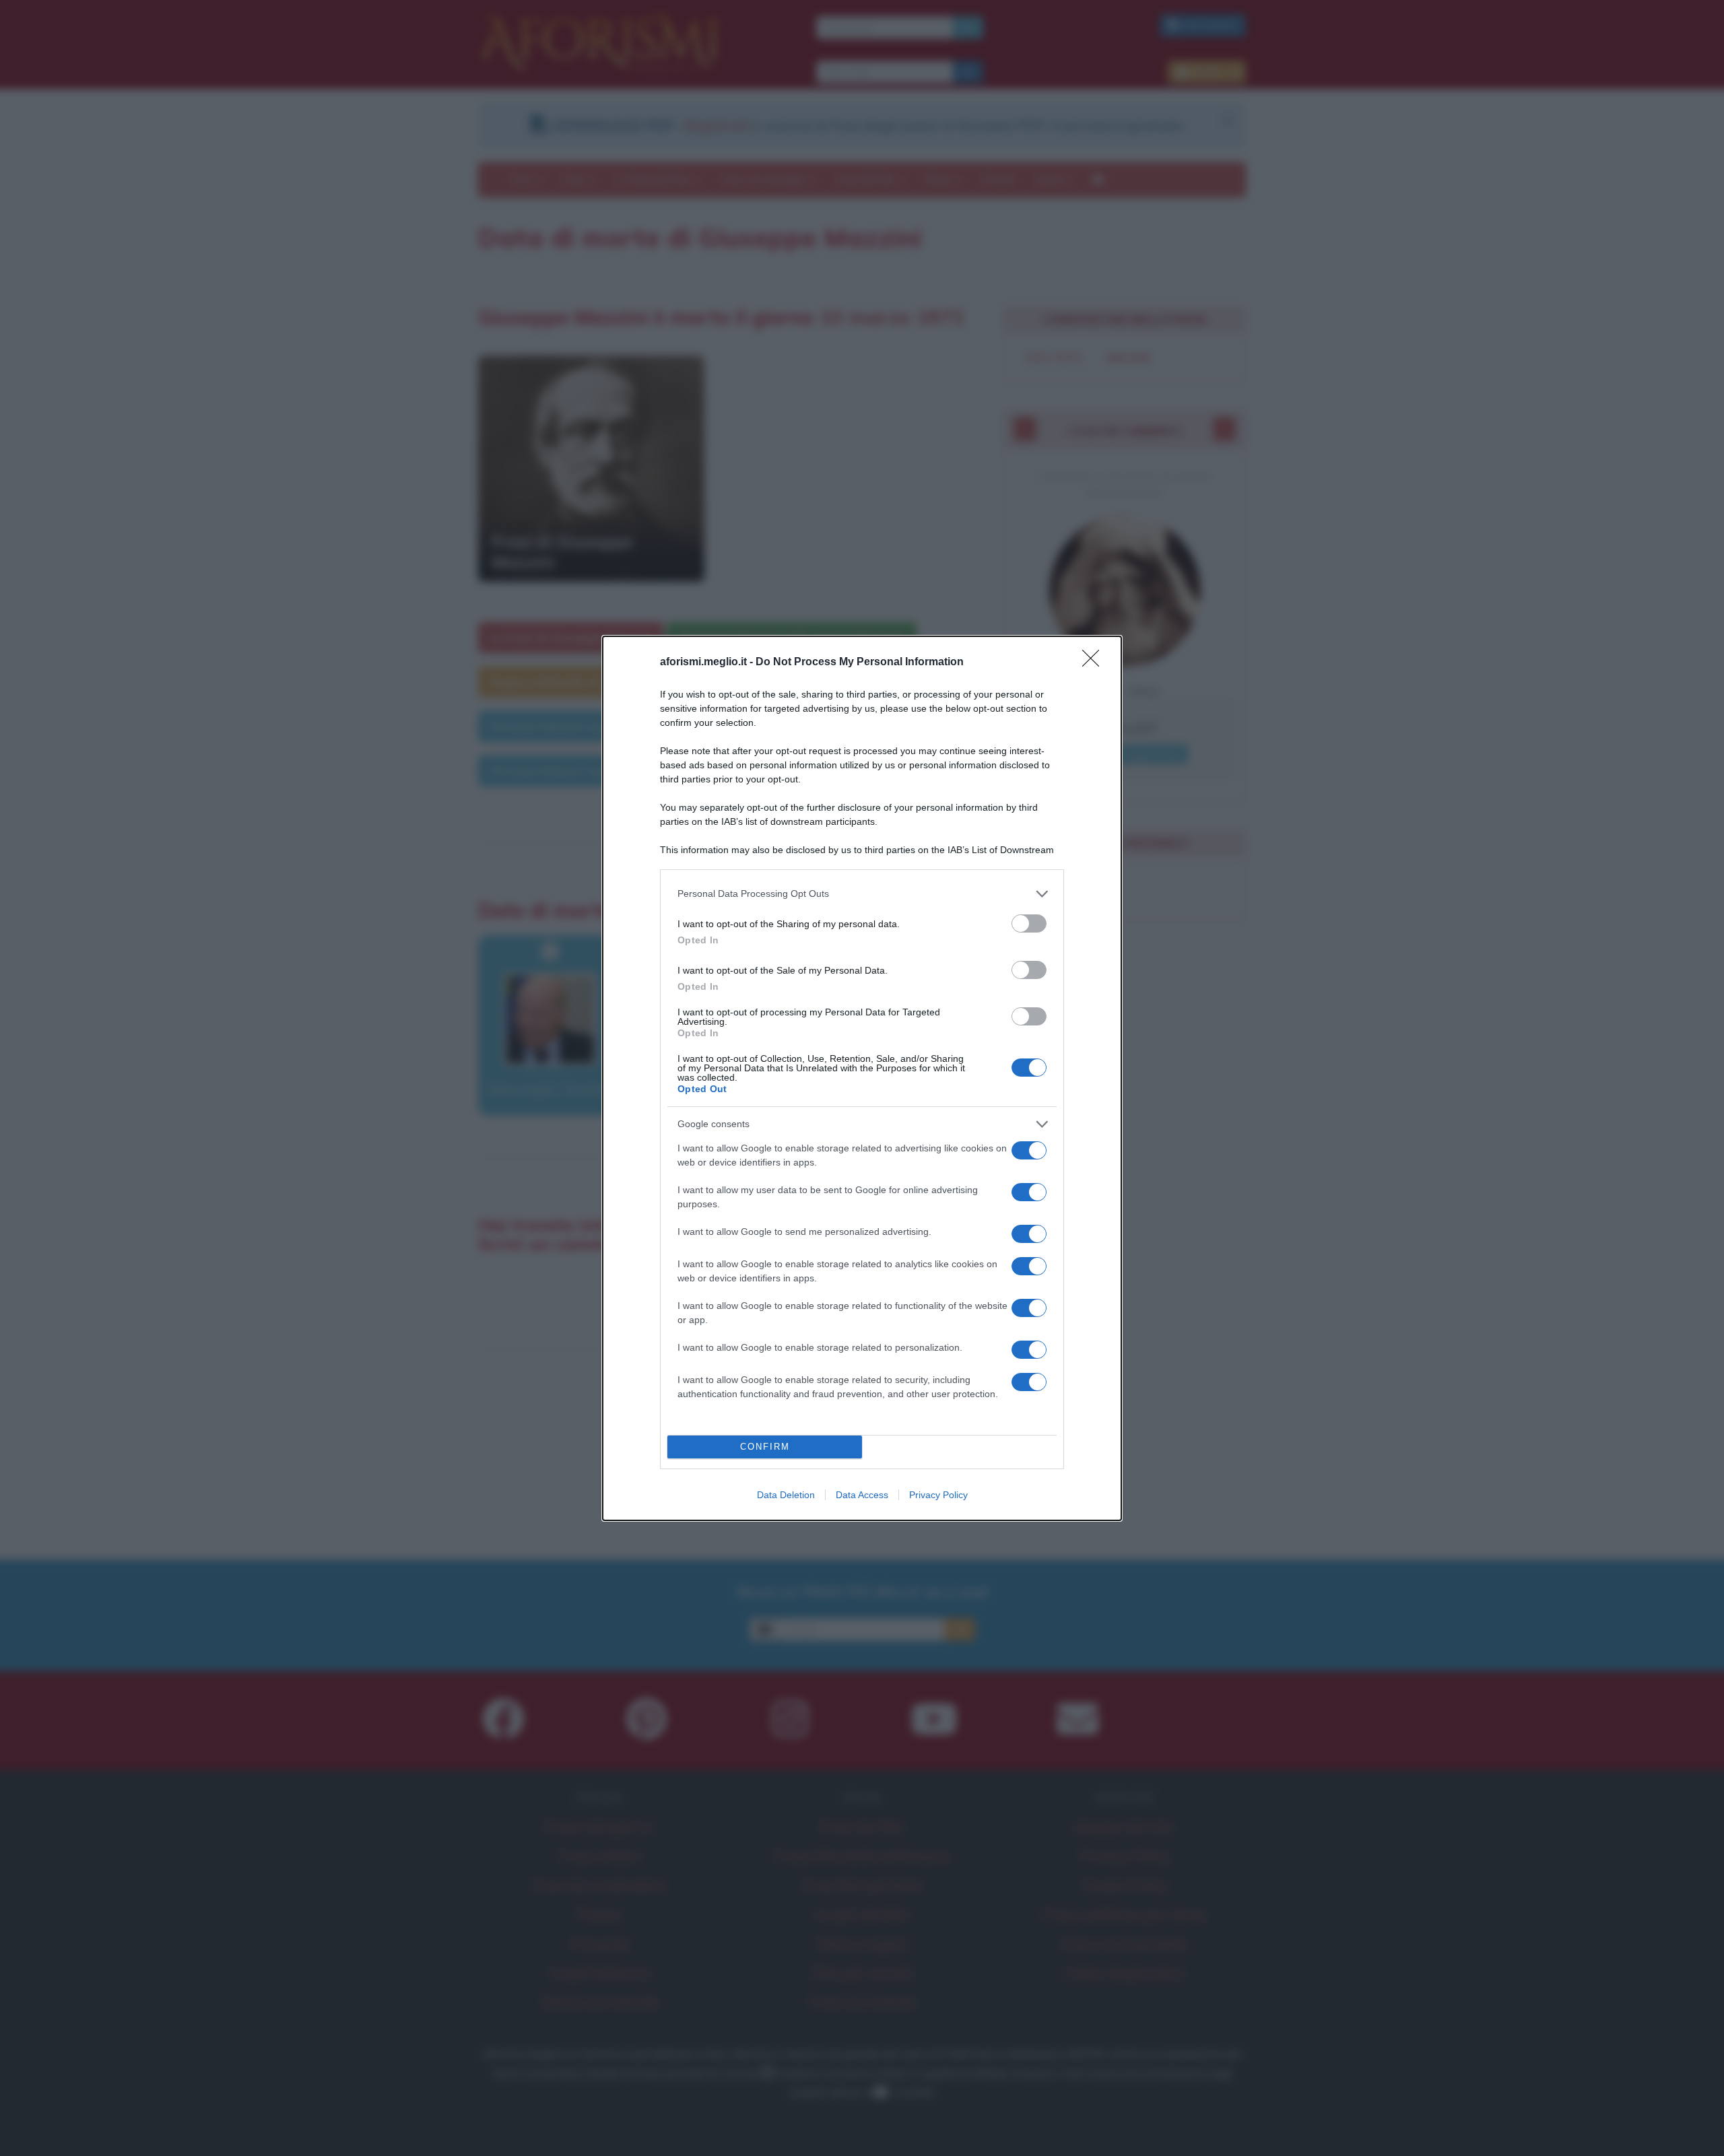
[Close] (1095, 663)
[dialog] (862, 1078)
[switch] (1029, 923)
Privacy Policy (938, 1495)
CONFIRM (765, 1447)
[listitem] (862, 894)
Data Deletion (786, 1495)
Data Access (862, 1495)
